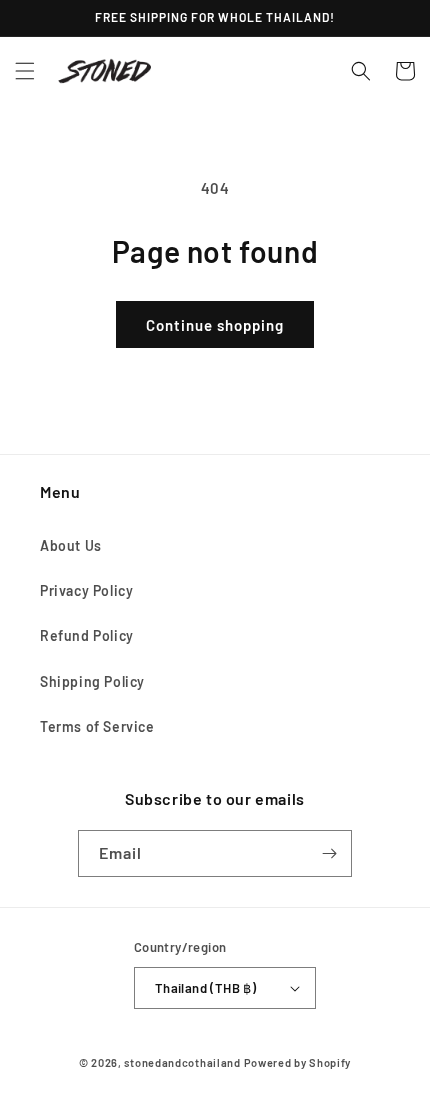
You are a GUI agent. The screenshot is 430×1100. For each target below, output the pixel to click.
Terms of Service (97, 726)
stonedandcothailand (182, 1062)
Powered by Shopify (298, 1062)
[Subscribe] (329, 853)
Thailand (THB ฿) (205, 988)
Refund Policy (87, 635)
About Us (71, 545)
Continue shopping (215, 325)
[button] (25, 71)
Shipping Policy (92, 681)
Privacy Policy (86, 590)
